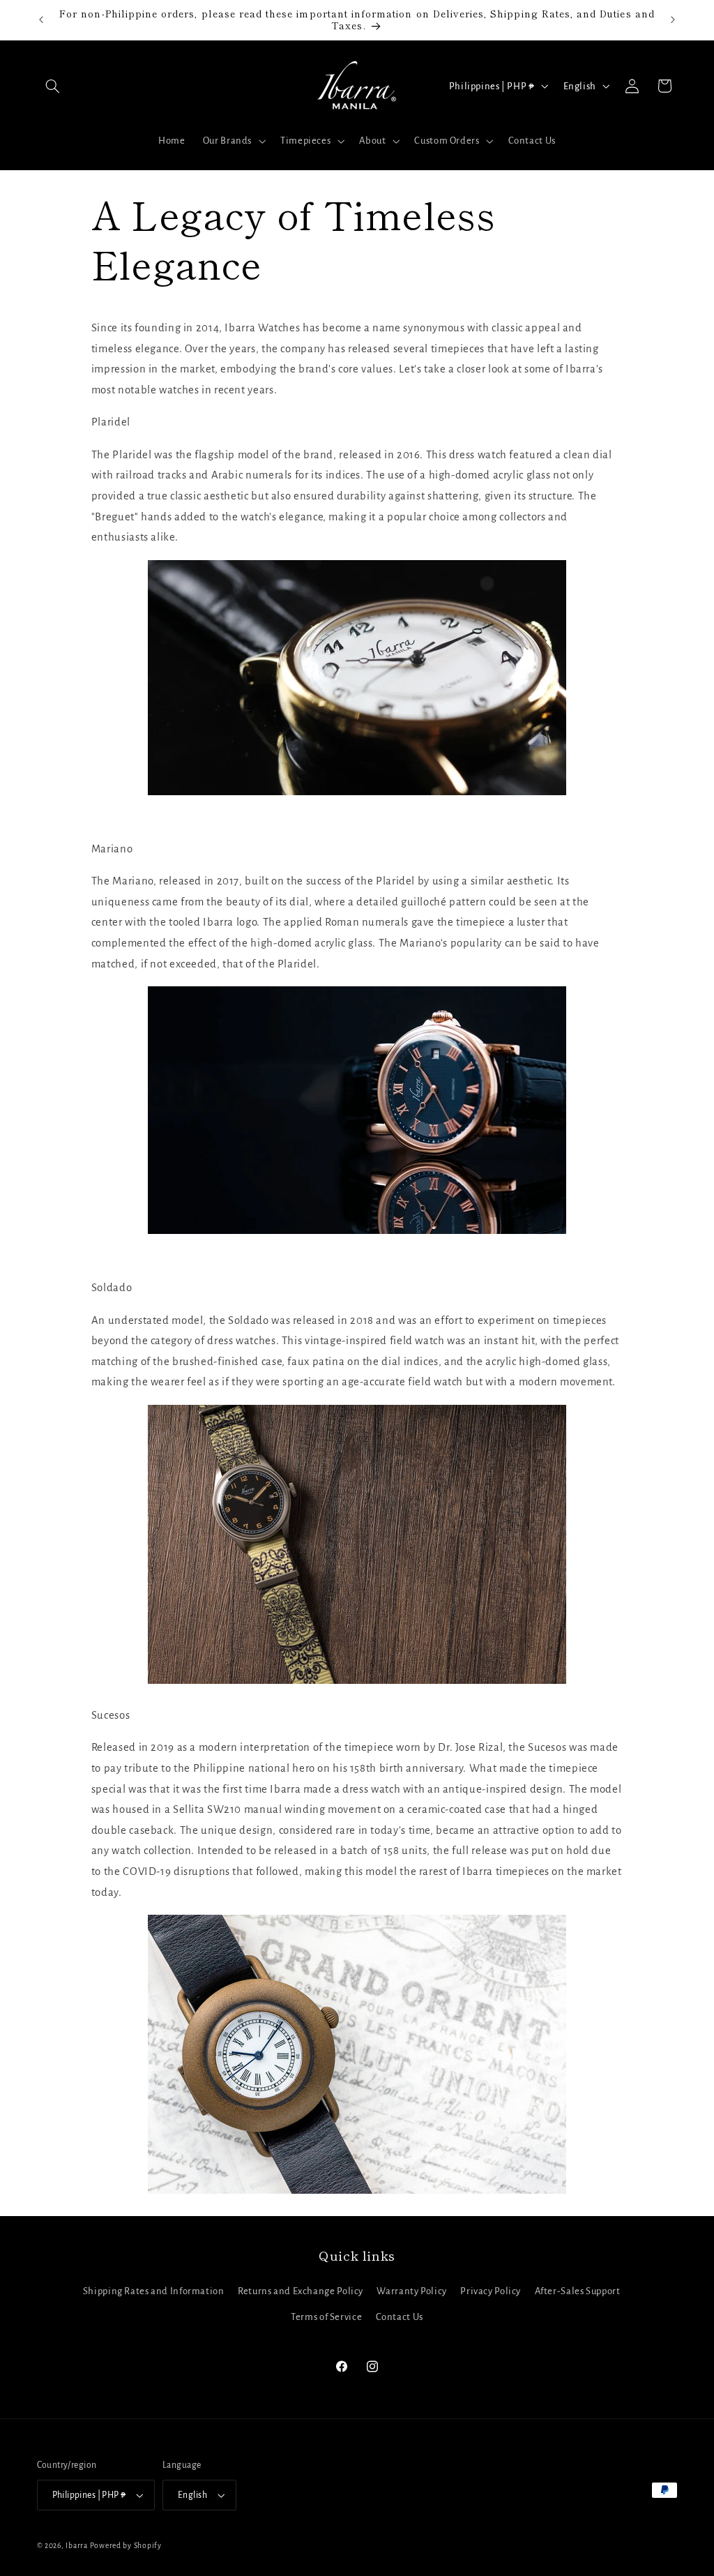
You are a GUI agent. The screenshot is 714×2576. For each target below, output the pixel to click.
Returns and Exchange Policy (301, 2291)
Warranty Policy (411, 2291)
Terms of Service (326, 2317)
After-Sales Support (578, 2291)
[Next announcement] (673, 20)
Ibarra (76, 2546)
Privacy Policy (491, 2291)
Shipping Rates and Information (154, 2291)
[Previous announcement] (41, 20)
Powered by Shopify (126, 2546)
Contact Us (400, 2317)
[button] (53, 86)
